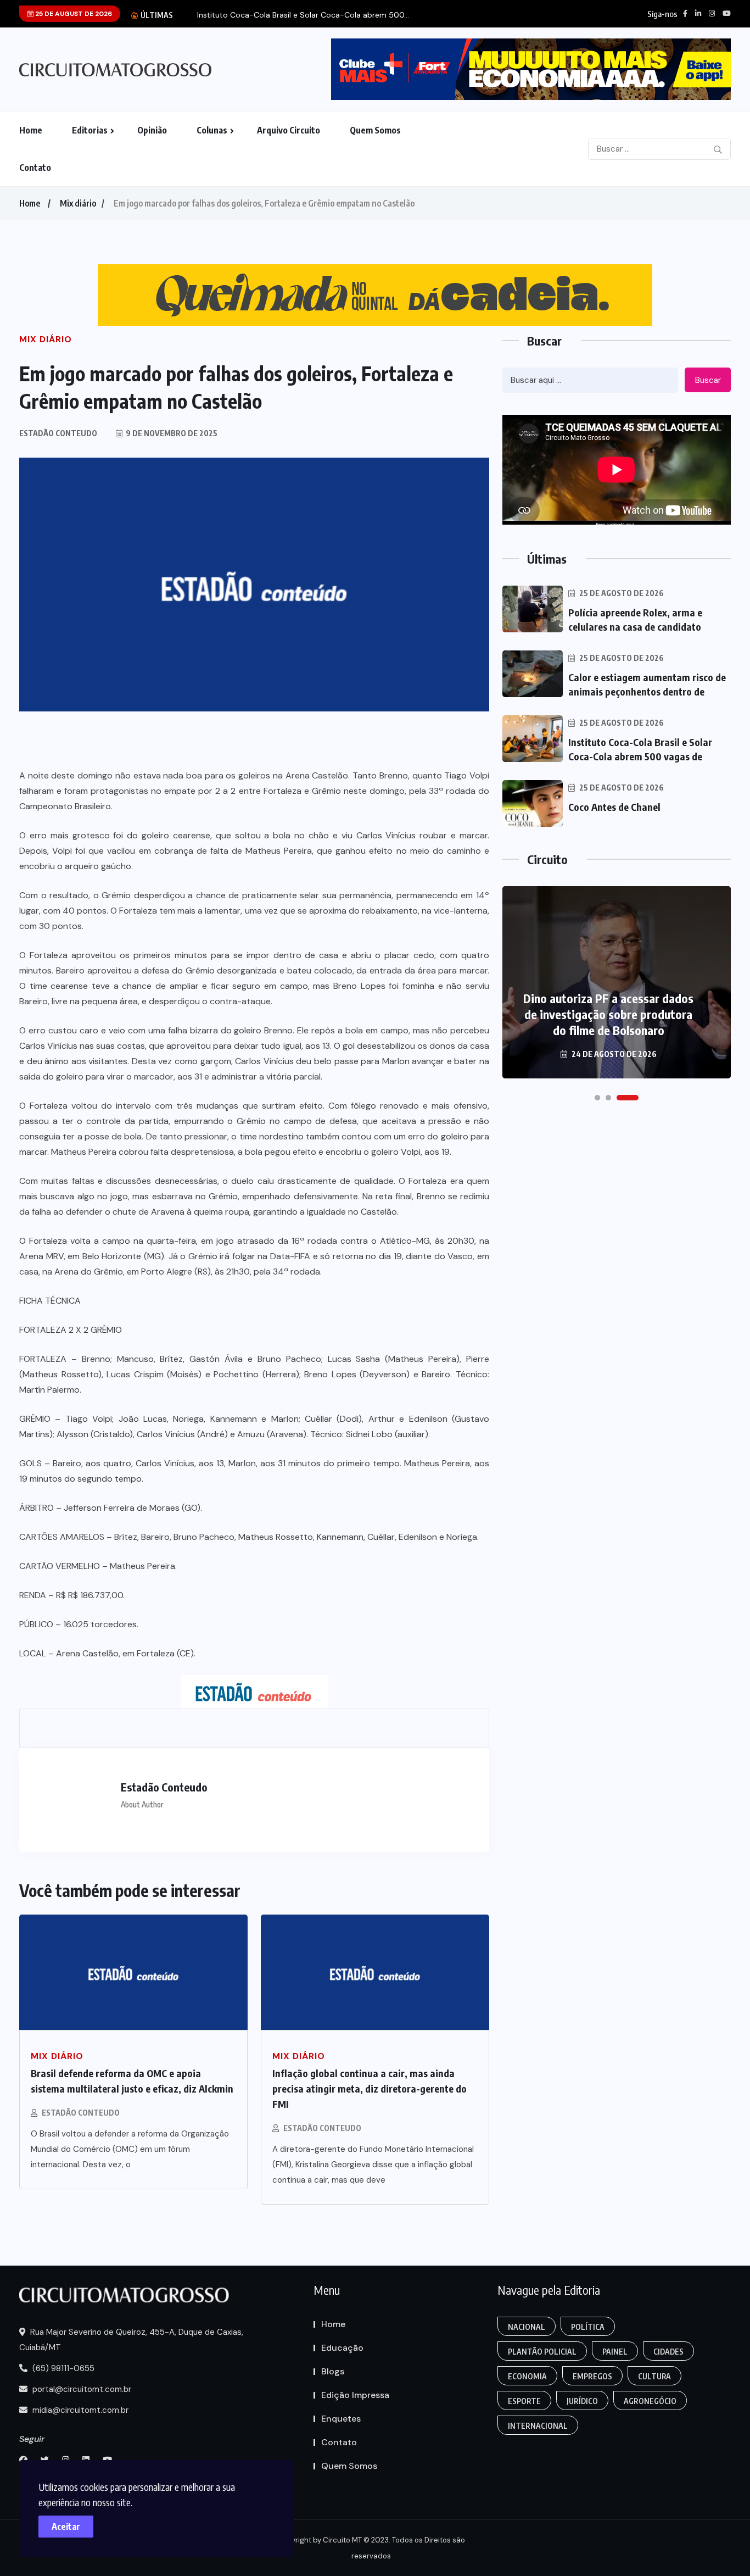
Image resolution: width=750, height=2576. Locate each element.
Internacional (538, 2426)
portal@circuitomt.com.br (81, 2389)
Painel (615, 2352)
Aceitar (66, 2527)
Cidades (668, 2352)
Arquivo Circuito (289, 130)
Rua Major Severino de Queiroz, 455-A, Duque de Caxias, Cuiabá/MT (131, 2340)
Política (588, 2327)
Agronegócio (650, 2401)
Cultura (654, 2376)
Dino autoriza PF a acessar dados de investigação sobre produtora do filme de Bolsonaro (608, 1014)
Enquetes (341, 2419)
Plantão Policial (542, 2352)
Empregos (592, 2376)
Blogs (333, 2371)
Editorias (90, 130)
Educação (342, 2348)
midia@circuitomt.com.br (79, 2410)
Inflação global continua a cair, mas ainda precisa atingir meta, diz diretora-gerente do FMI (370, 2088)
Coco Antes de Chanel (614, 807)
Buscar (708, 380)
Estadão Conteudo (81, 2113)
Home (31, 130)
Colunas (212, 130)
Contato (35, 168)
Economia (527, 2376)
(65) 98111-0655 (62, 2368)
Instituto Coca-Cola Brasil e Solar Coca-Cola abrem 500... (303, 15)
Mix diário (78, 203)
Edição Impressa (355, 2395)
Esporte (524, 2401)
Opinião (152, 130)
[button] (597, 1098)
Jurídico (582, 2401)
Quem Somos (375, 130)
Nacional (527, 2327)
